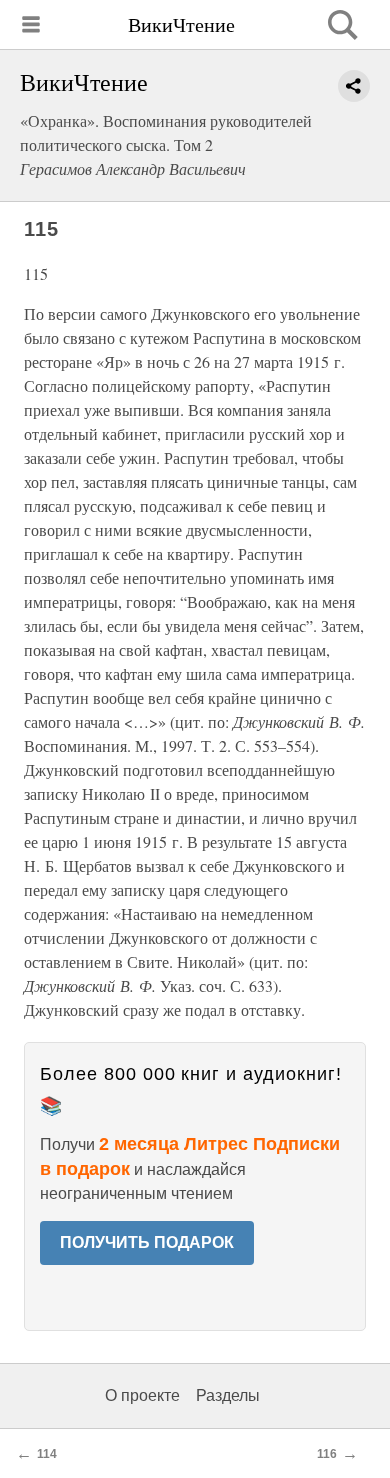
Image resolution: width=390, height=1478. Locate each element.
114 (47, 1454)
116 (327, 1454)
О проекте (142, 1395)
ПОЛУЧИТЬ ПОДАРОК (147, 1242)
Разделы (228, 1395)
